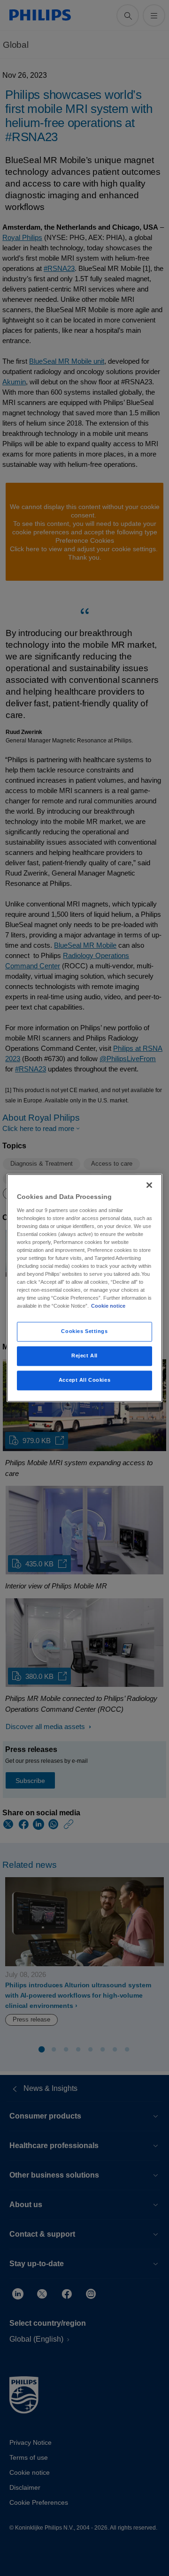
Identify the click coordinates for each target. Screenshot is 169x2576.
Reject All (84, 1356)
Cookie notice (108, 1306)
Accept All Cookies (84, 1380)
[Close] (149, 1185)
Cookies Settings (84, 1332)
